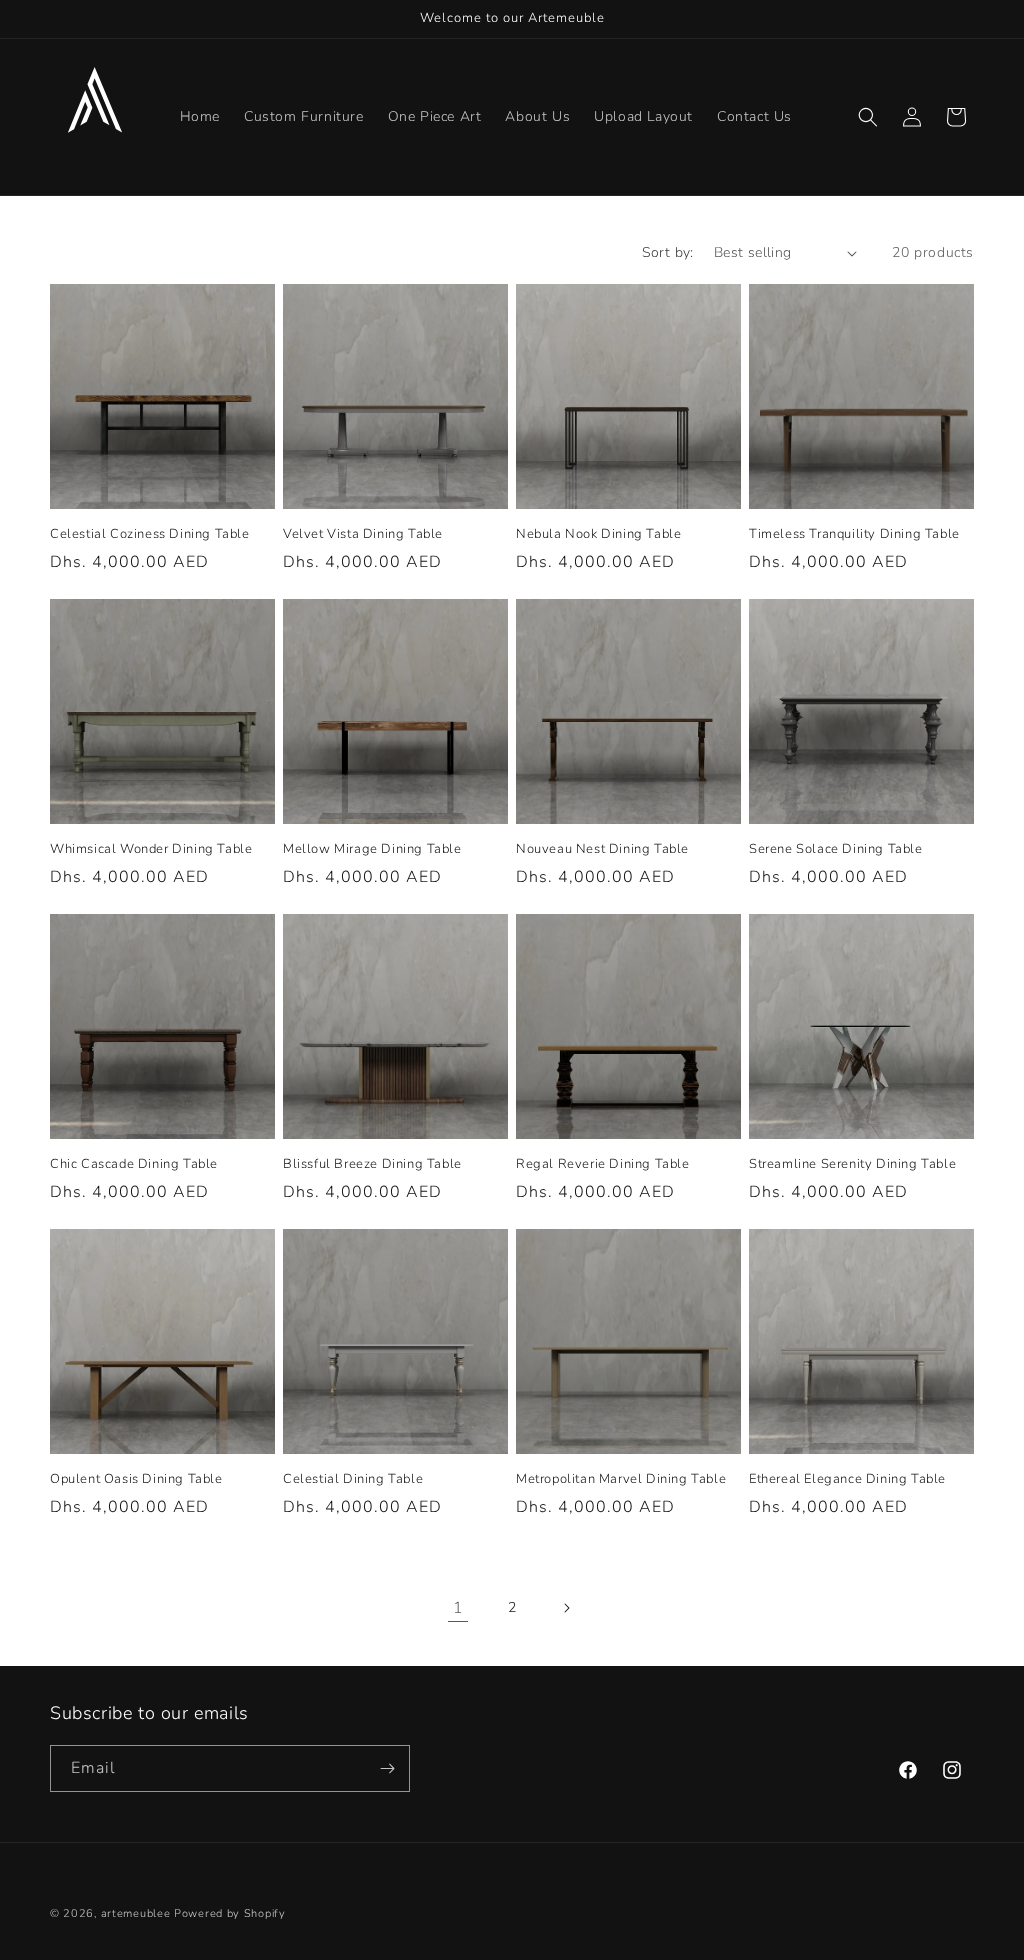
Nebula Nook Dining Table (598, 534)
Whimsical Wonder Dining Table (151, 849)
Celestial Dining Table (353, 1479)
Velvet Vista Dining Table (363, 534)
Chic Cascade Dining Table (134, 1164)
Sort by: (668, 252)
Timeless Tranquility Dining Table (854, 534)
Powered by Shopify (230, 1913)
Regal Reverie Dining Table (603, 1164)
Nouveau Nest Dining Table (602, 849)
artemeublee (136, 1913)
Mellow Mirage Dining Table (372, 849)
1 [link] (458, 1608)
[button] (868, 117)
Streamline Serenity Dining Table (852, 1164)
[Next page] (566, 1608)
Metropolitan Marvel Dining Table (621, 1479)
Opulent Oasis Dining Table (136, 1479)
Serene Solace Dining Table (836, 849)
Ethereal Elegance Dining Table (847, 1479)
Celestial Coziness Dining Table (150, 534)
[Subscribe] (387, 1768)
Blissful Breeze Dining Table (372, 1164)
